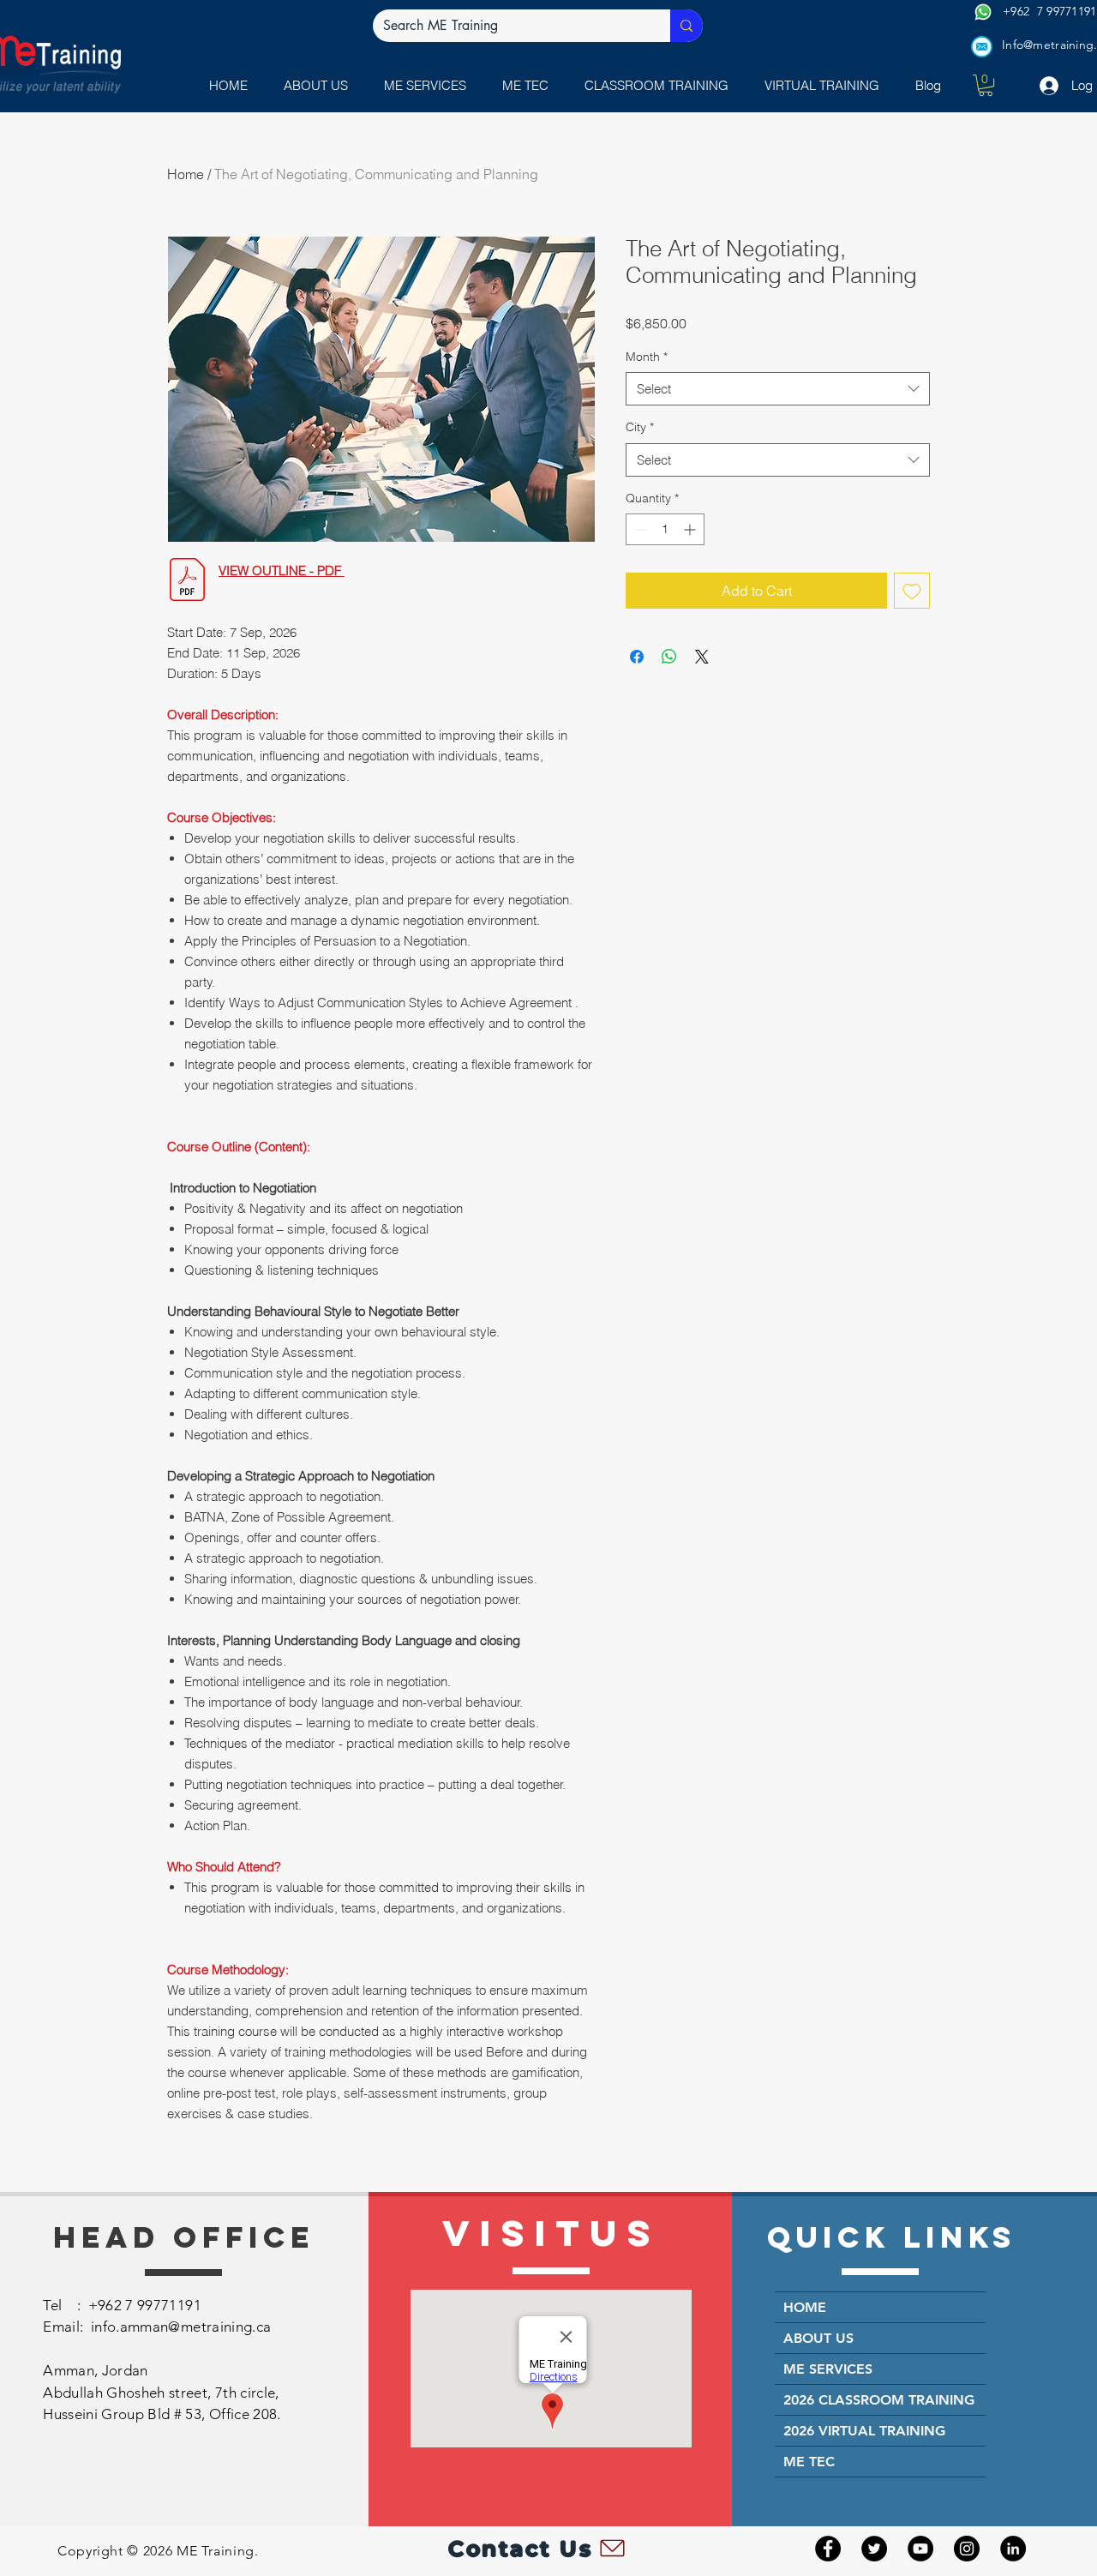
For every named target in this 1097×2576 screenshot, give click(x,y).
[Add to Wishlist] (912, 591)
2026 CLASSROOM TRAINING (879, 2400)
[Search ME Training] (686, 26)
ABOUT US (818, 2338)
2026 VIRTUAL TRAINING (864, 2431)
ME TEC (809, 2462)
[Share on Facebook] (637, 657)
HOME (805, 2307)
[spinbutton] (665, 529)
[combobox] (778, 389)
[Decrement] (639, 529)
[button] (429, 85)
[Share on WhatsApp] (669, 657)
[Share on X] (702, 657)
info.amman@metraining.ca (181, 2327)
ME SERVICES (828, 2369)
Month (647, 357)
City (640, 427)
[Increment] (691, 529)
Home (186, 174)
